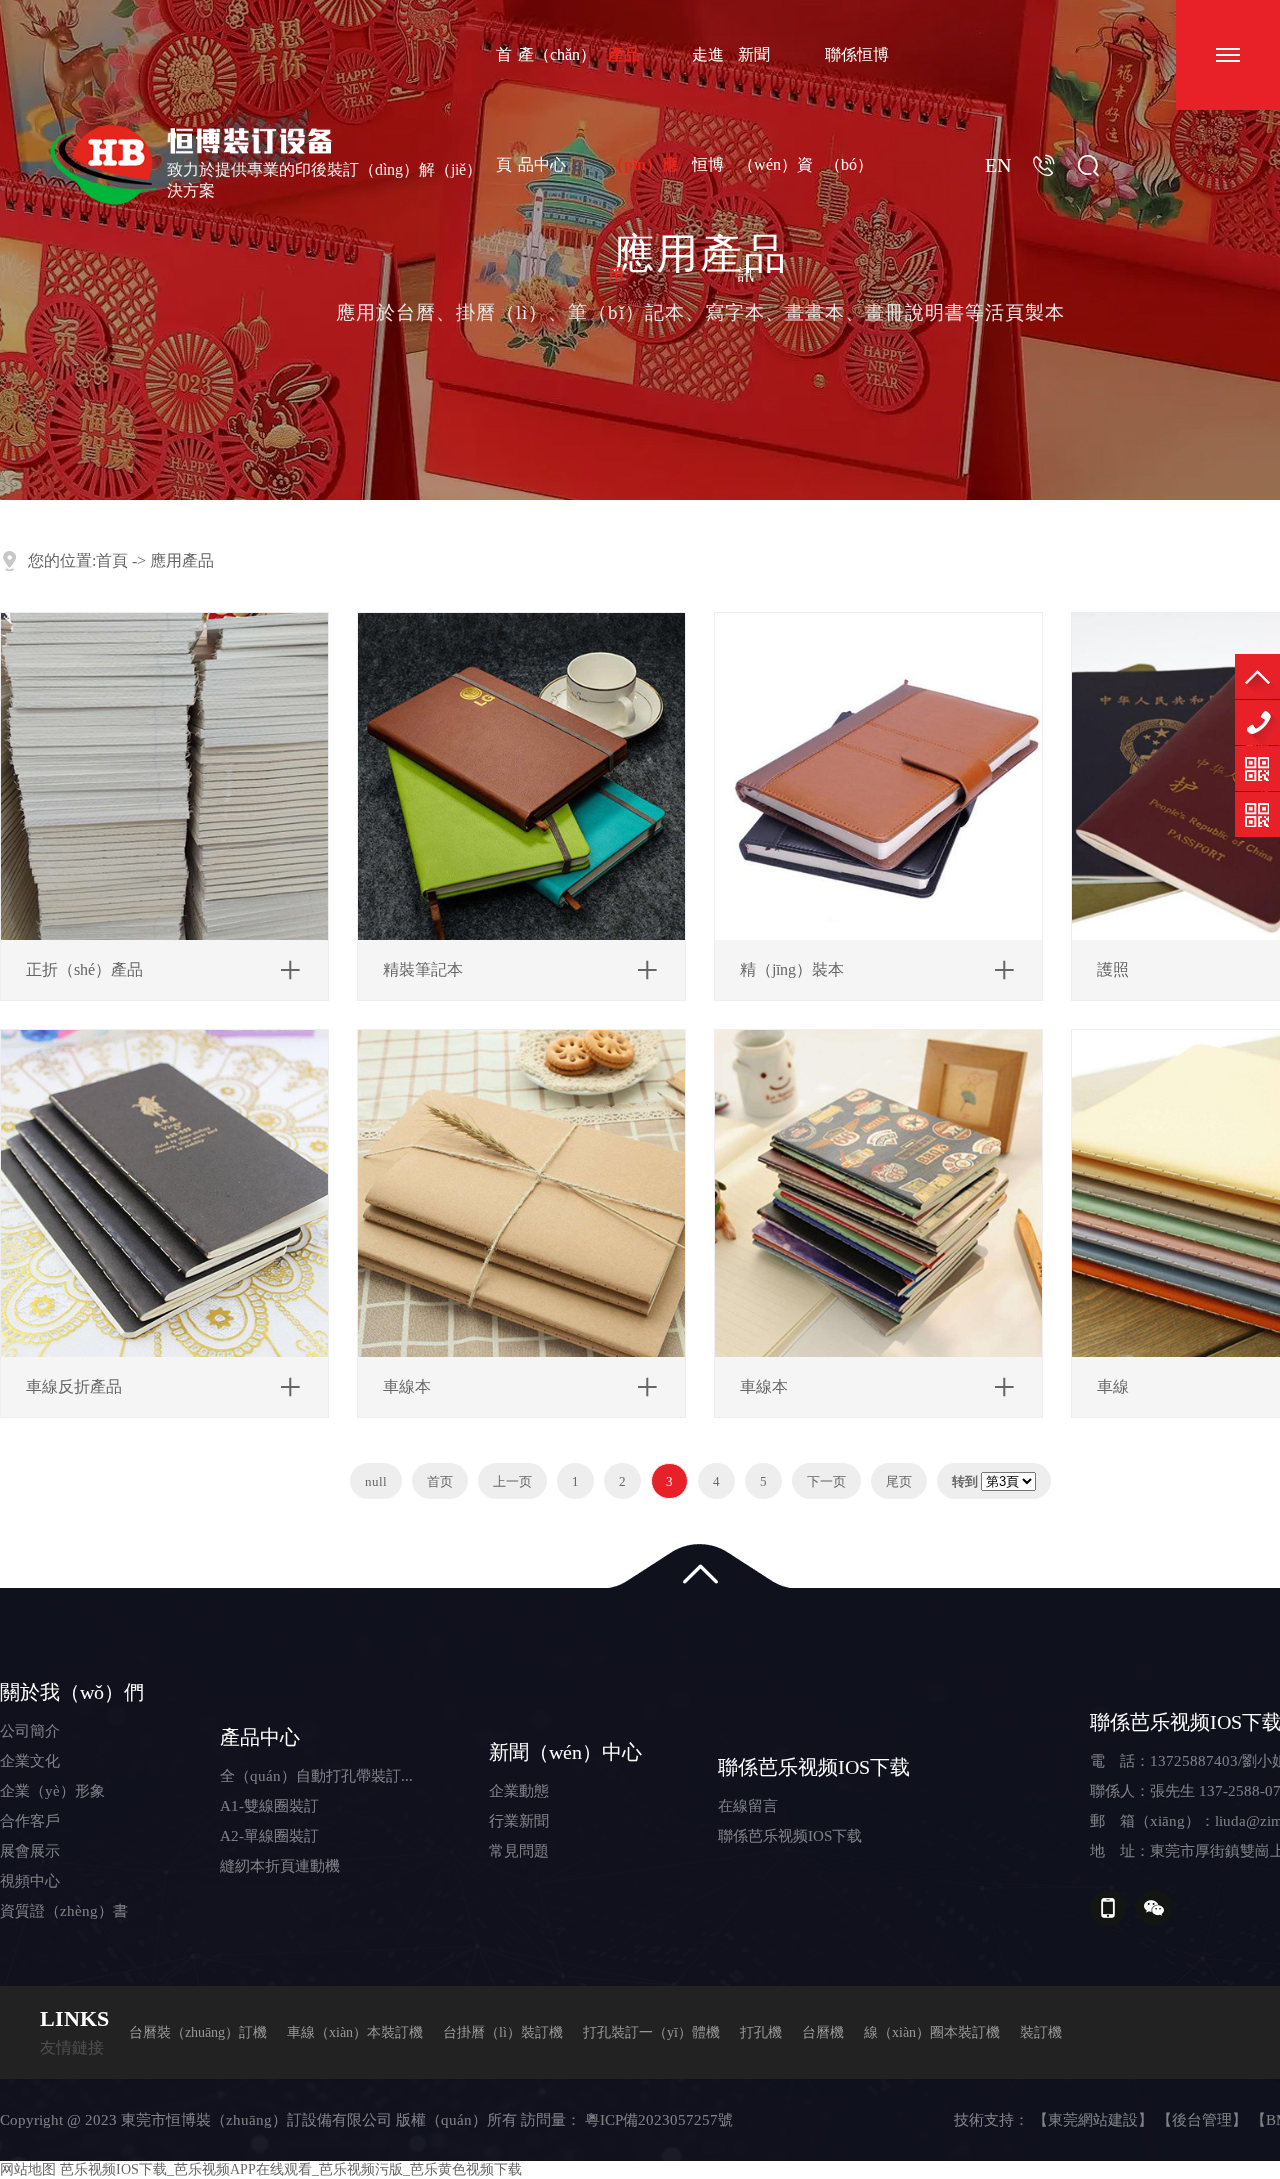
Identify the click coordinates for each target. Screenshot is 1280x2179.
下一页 (826, 1481)
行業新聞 (519, 1821)
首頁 (504, 109)
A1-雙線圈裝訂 (269, 1806)
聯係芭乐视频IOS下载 (814, 1767)
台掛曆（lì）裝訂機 (503, 2032)
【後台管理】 (1202, 2120)
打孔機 (761, 2032)
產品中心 (260, 1737)
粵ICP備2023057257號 (659, 2120)
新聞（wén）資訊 (775, 164)
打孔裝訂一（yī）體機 (651, 2032)
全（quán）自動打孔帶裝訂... (316, 1776)
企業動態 (519, 1791)
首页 (440, 1481)
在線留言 (748, 1806)
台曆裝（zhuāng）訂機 (198, 2032)
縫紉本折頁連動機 (280, 1866)
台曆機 (823, 2032)
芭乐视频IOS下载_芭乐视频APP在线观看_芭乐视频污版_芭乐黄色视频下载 (291, 2169)
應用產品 (182, 560)
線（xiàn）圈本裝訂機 (932, 2032)
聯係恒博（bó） (857, 109)
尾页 (899, 1481)
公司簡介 (30, 1731)
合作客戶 (30, 1821)
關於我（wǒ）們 (72, 1692)
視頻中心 (30, 1881)
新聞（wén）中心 (565, 1752)
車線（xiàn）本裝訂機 (355, 2032)
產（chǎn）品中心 (557, 109)
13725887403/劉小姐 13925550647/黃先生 (1257, 722)
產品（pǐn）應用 (643, 164)
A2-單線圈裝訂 (269, 1836)
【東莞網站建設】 (1093, 2120)
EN (998, 165)
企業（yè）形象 (52, 1791)
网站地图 (28, 2169)
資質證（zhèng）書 (64, 1911)
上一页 (512, 1481)
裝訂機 (1041, 2032)
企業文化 (30, 1761)
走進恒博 (708, 109)
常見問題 (519, 1851)
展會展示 (30, 1851)
